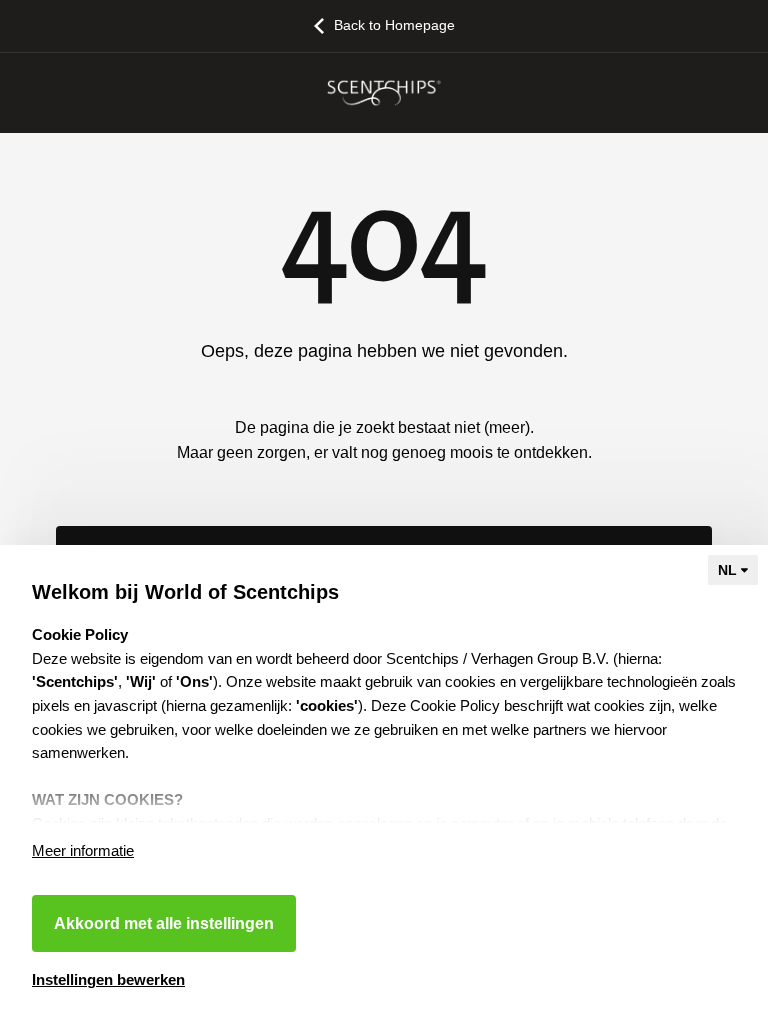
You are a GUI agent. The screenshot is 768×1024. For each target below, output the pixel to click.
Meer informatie (83, 850)
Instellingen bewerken (108, 979)
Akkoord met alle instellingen (164, 923)
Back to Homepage (394, 25)
